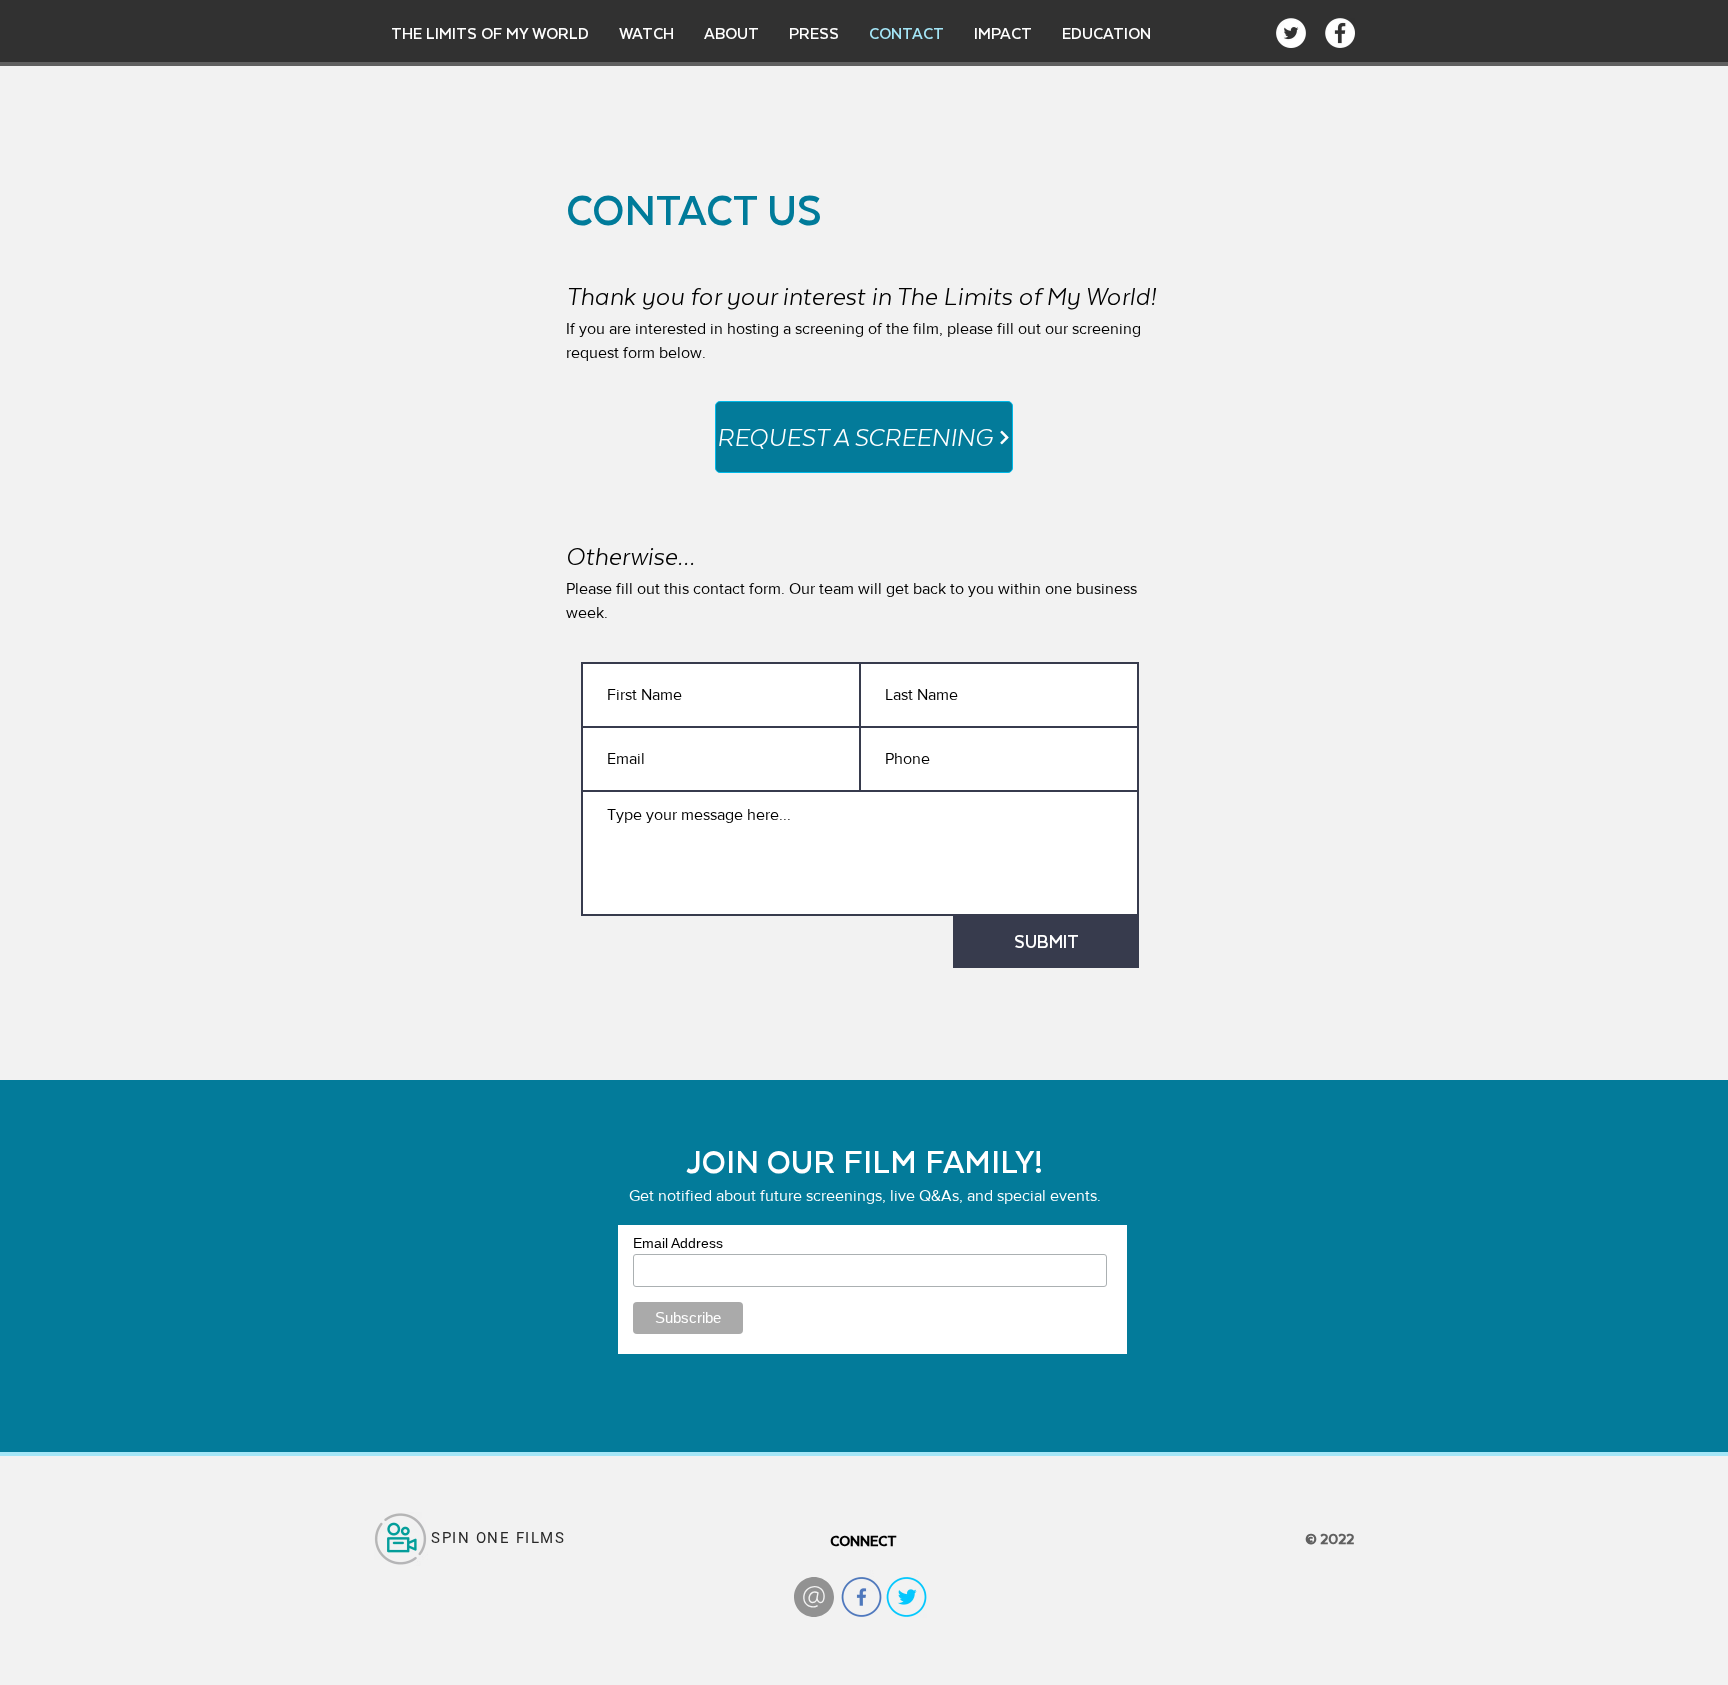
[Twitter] (1291, 33)
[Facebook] (1340, 33)
